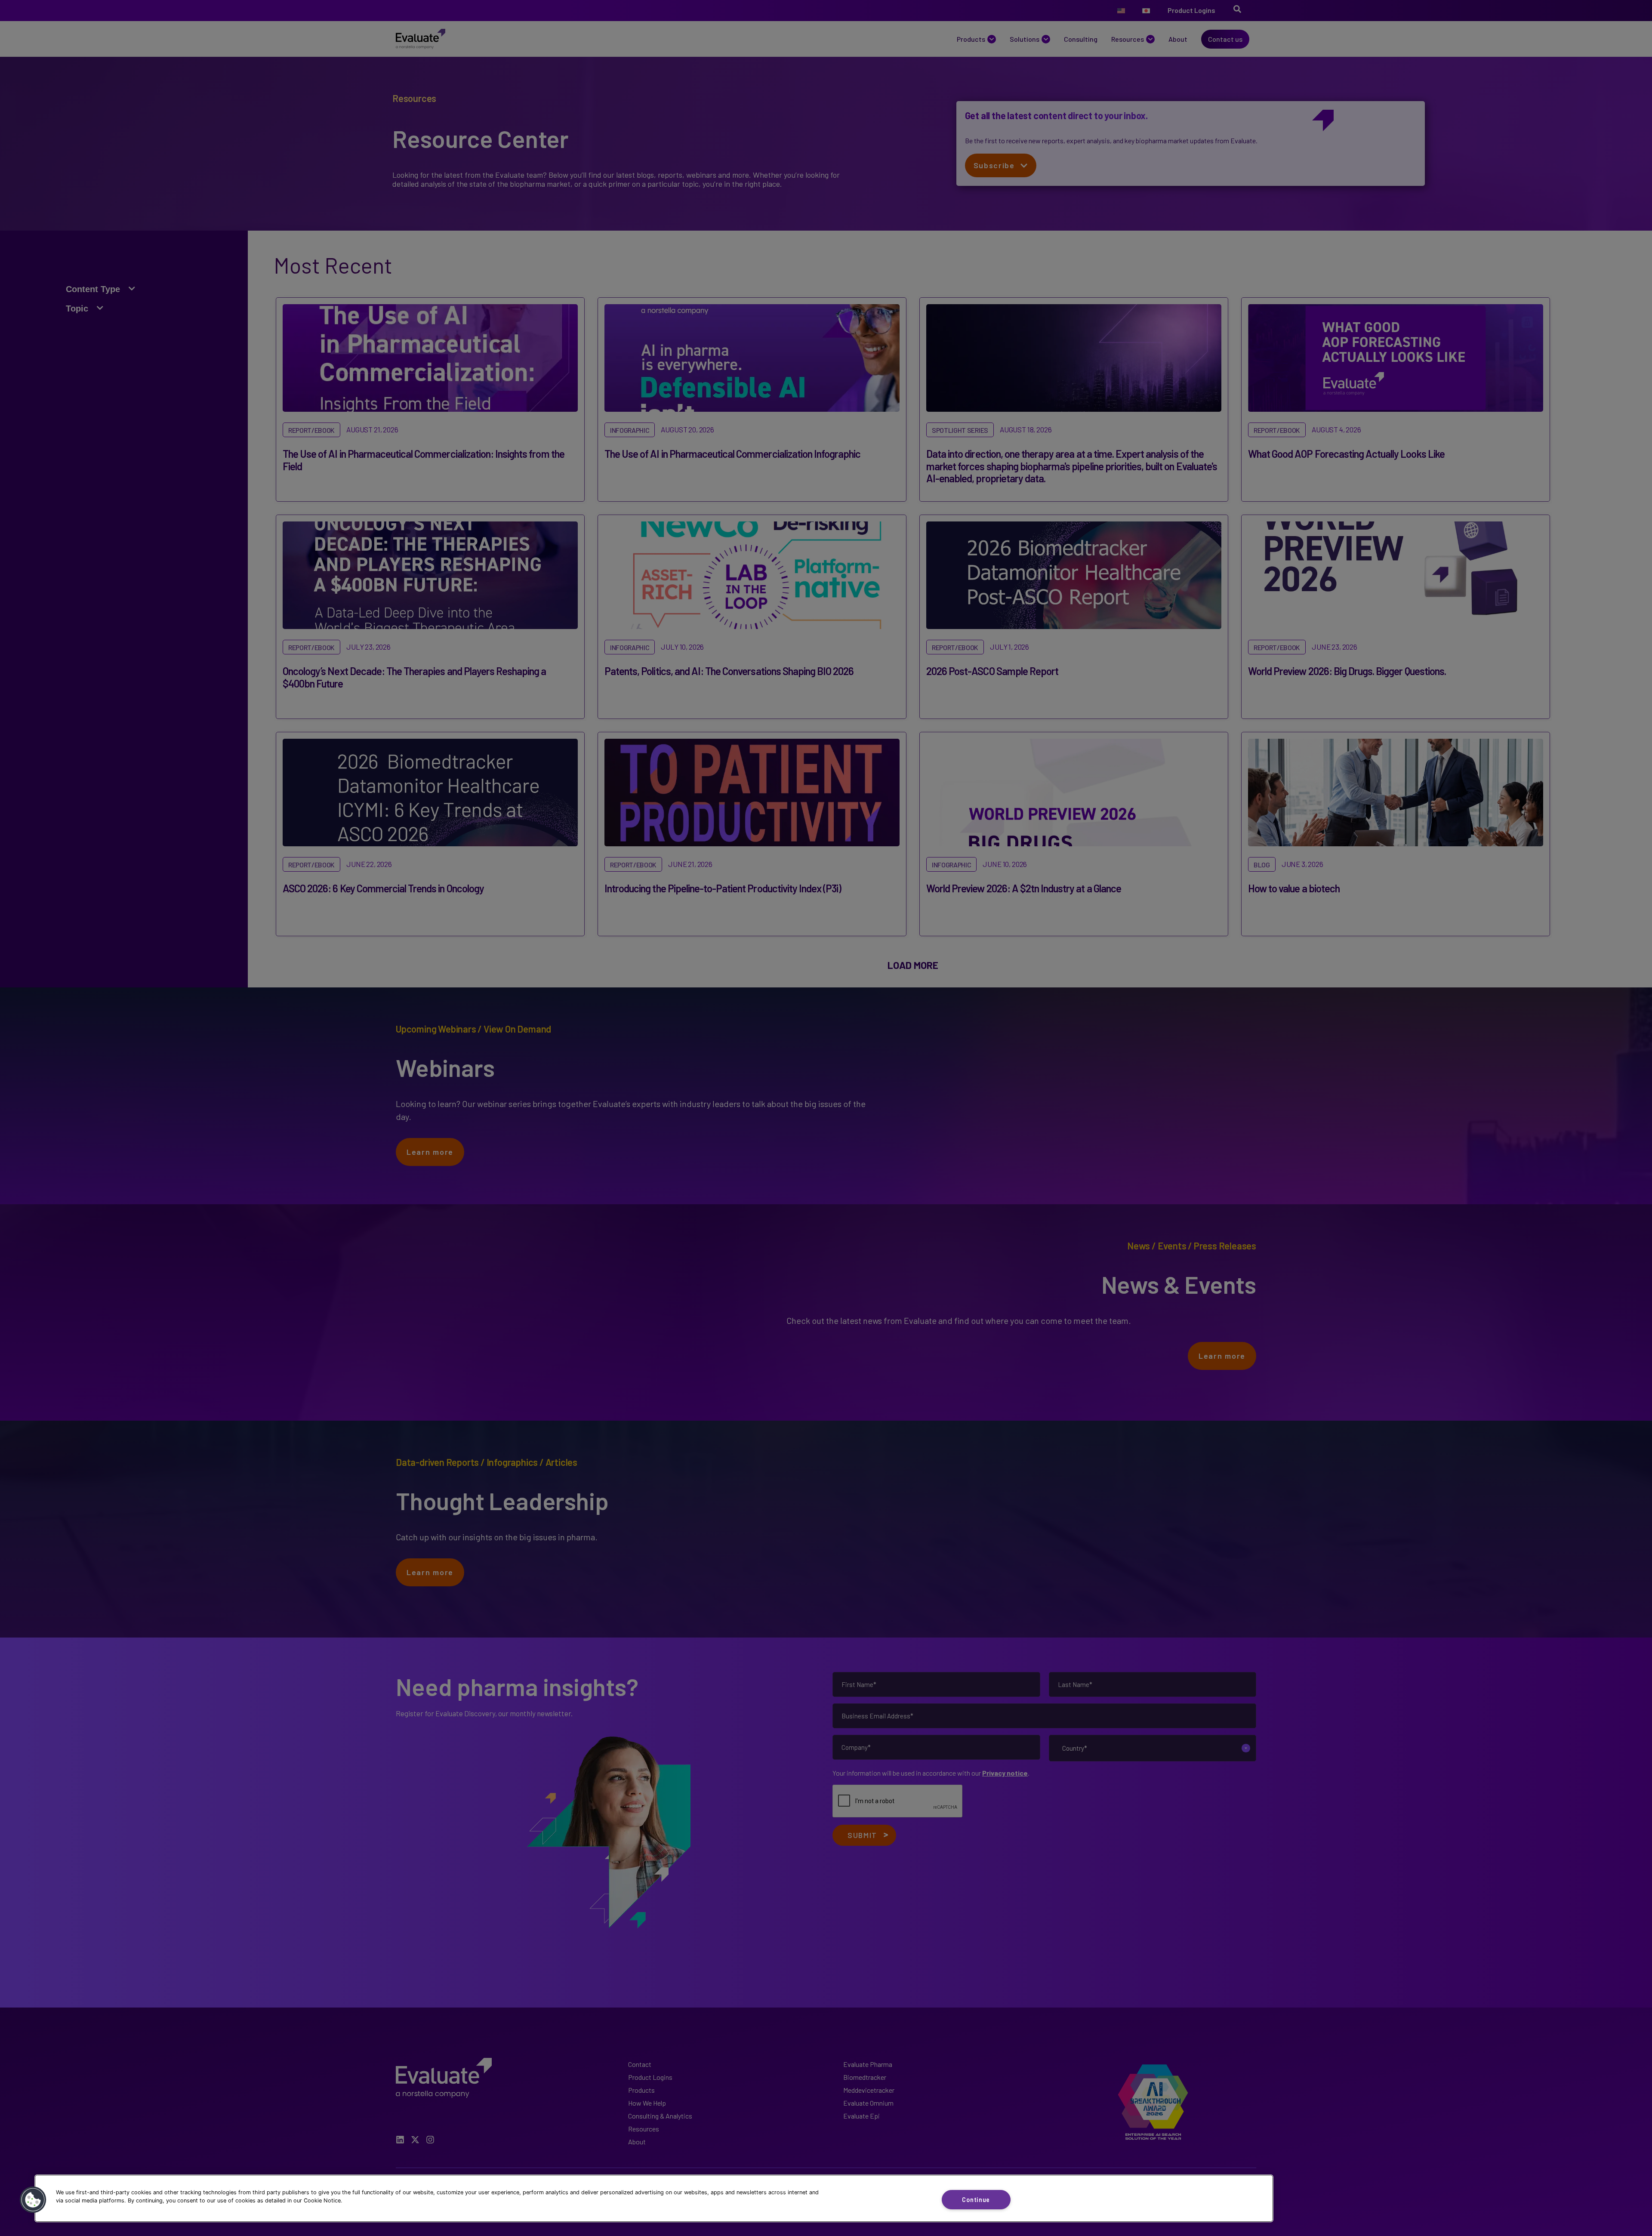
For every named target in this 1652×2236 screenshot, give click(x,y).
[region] (654, 2198)
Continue (976, 2200)
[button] (33, 2200)
